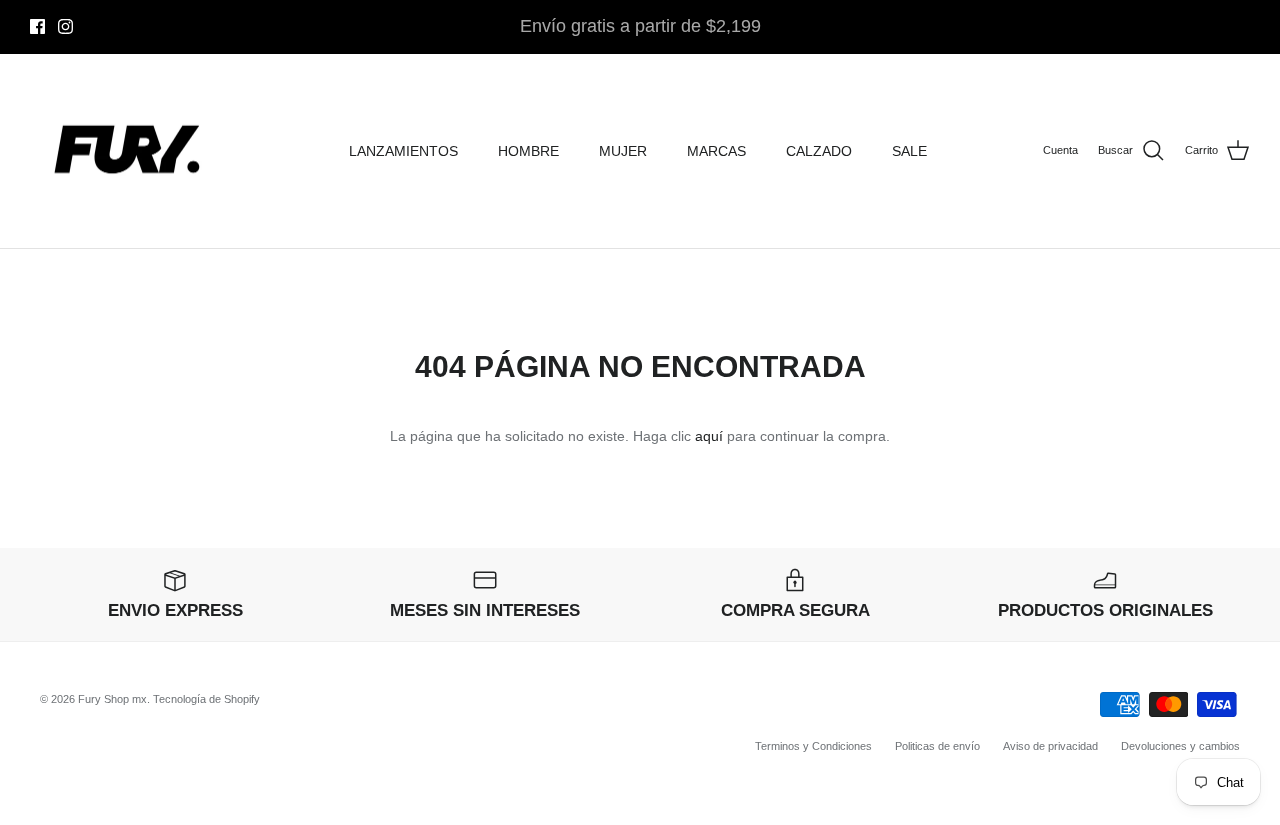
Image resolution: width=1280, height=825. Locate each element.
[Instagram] (65, 26)
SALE (909, 151)
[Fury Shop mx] (130, 151)
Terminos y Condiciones (813, 746)
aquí (709, 436)
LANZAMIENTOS (403, 151)
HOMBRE (528, 151)
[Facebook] (37, 26)
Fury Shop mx (112, 699)
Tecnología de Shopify (206, 699)
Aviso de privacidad (1050, 746)
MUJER (623, 151)
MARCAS (716, 151)
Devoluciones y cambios (1180, 746)
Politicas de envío (937, 746)
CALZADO (819, 151)
